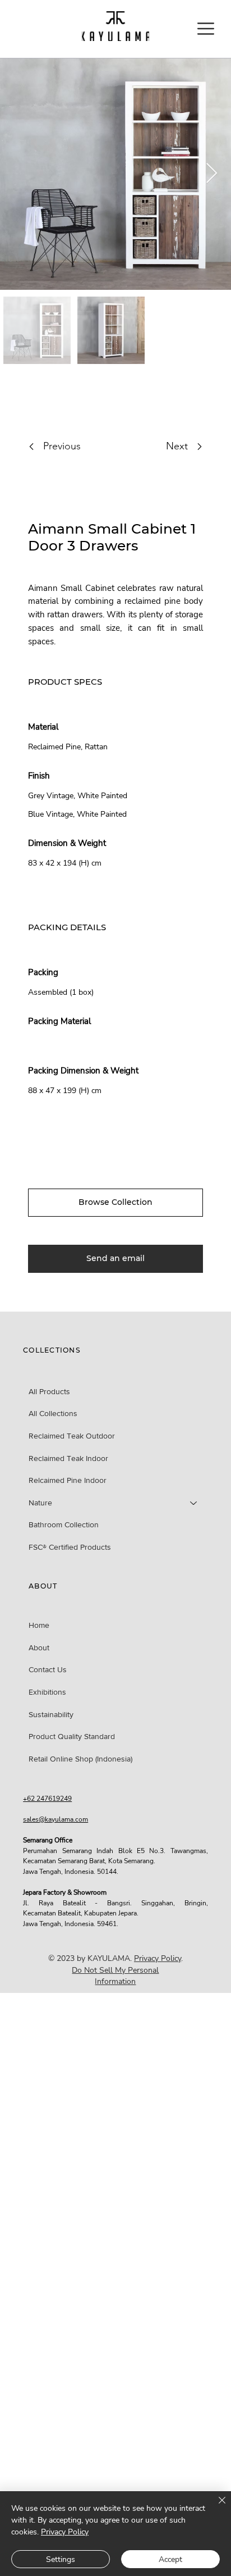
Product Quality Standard (72, 1736)
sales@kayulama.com (56, 1819)
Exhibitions (47, 1692)
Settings (61, 2559)
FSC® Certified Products (70, 1547)
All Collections (53, 1413)
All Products (49, 1391)
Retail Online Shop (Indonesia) (80, 1759)
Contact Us (48, 1669)
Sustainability (51, 1714)
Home (39, 1625)
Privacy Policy (158, 1958)
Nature (40, 1503)
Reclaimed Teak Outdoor (72, 1436)
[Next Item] (212, 174)
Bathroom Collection (64, 1524)
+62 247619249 (47, 1798)
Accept (170, 2559)
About (39, 1647)
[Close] (215, 2507)
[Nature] (194, 1503)
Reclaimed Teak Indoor (68, 1458)
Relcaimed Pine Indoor (68, 1480)
